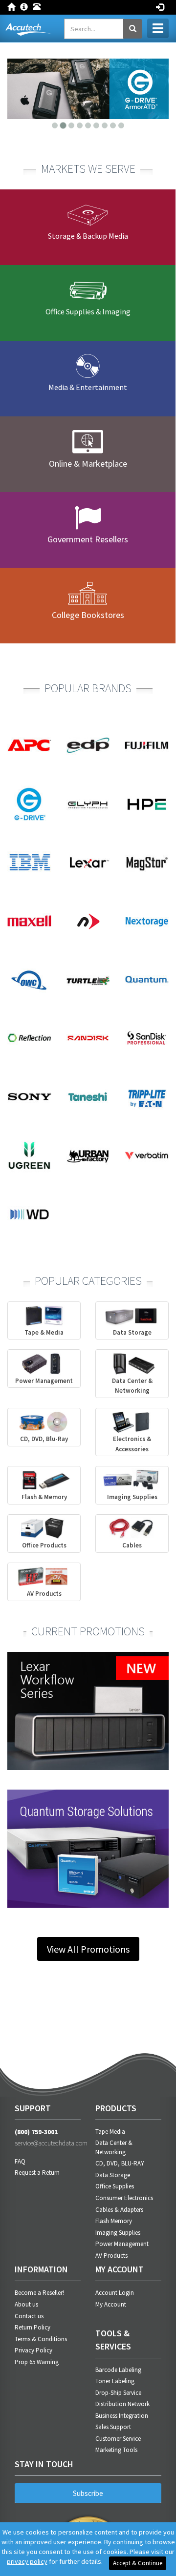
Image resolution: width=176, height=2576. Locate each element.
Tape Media (110, 2132)
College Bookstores (88, 615)
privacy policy (27, 2561)
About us (26, 2304)
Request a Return (37, 2173)
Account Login (115, 2293)
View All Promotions (88, 1949)
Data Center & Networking (114, 2147)
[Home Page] (14, 6)
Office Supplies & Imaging (88, 311)
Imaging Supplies (118, 2233)
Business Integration (122, 2416)
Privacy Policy (33, 2350)
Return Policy (33, 2327)
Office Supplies (115, 2186)
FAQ (20, 2161)
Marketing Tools (116, 2450)
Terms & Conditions (41, 2339)
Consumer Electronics (124, 2198)
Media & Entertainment (88, 387)
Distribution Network (122, 2404)
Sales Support (113, 2427)
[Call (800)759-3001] (39, 6)
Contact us (29, 2316)
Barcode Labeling (118, 2370)
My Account (111, 2304)
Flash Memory (114, 2221)
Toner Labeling (115, 2381)
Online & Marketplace (88, 464)
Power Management (122, 2244)
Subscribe (88, 2493)
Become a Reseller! (39, 2293)
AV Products (111, 2256)
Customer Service (118, 2439)
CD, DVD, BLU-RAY (120, 2163)
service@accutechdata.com (48, 2143)
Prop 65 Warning (37, 2362)
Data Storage (113, 2175)
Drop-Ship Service (118, 2393)
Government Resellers (88, 539)
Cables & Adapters (119, 2210)
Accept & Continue (138, 2563)
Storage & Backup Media (88, 236)
